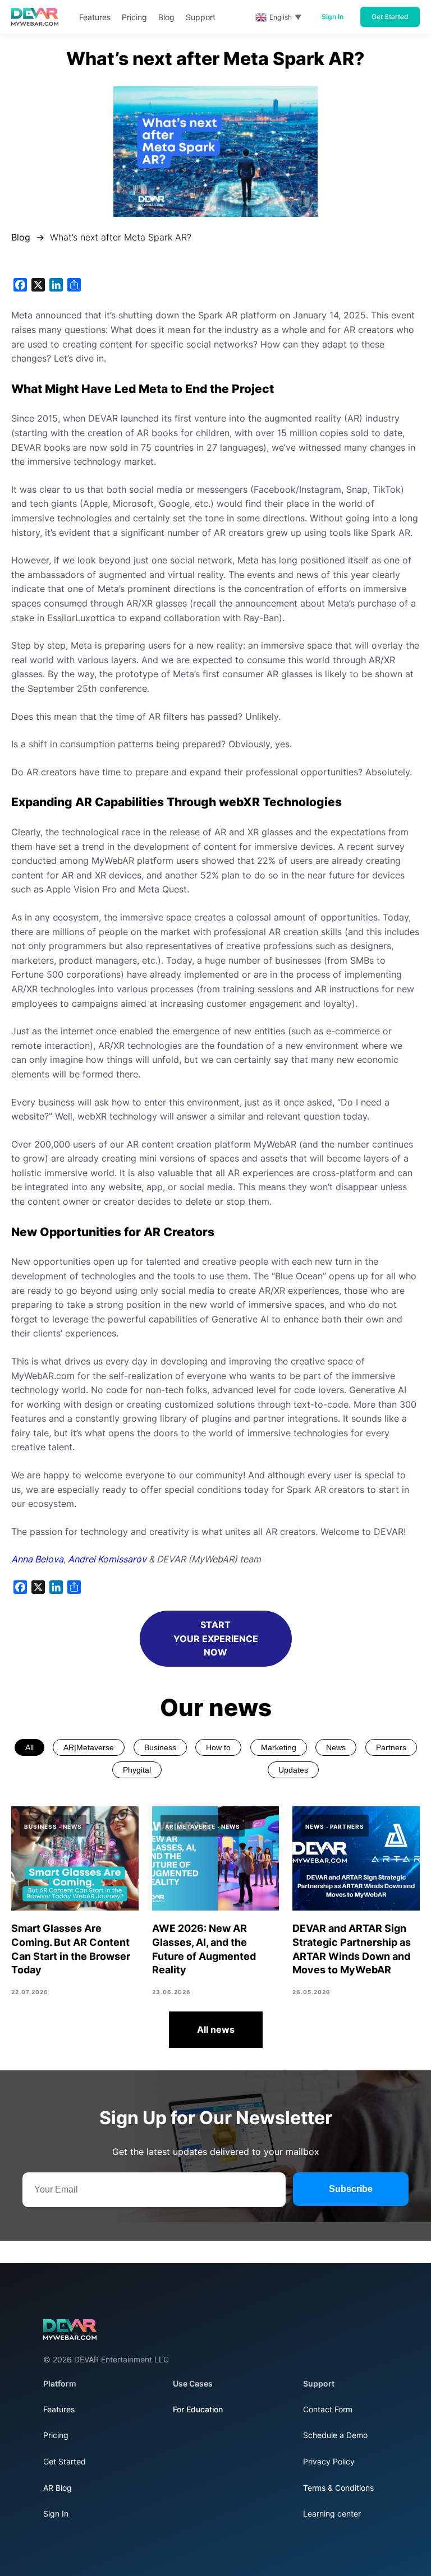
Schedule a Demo (335, 2435)
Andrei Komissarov (107, 1559)
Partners (391, 1747)
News (336, 1747)
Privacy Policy (329, 2461)
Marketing (279, 1747)
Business (160, 1747)
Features (59, 2409)
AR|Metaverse (89, 1747)
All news (216, 2029)
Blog (21, 237)
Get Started (390, 17)
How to (218, 1747)
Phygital (137, 1770)
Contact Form (328, 2409)
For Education (198, 2409)
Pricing (56, 2435)
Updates (293, 1770)
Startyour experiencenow (216, 1639)
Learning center (332, 2513)
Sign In (333, 17)
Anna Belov (35, 1559)
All (29, 1747)
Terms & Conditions (338, 2488)
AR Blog (58, 2488)
